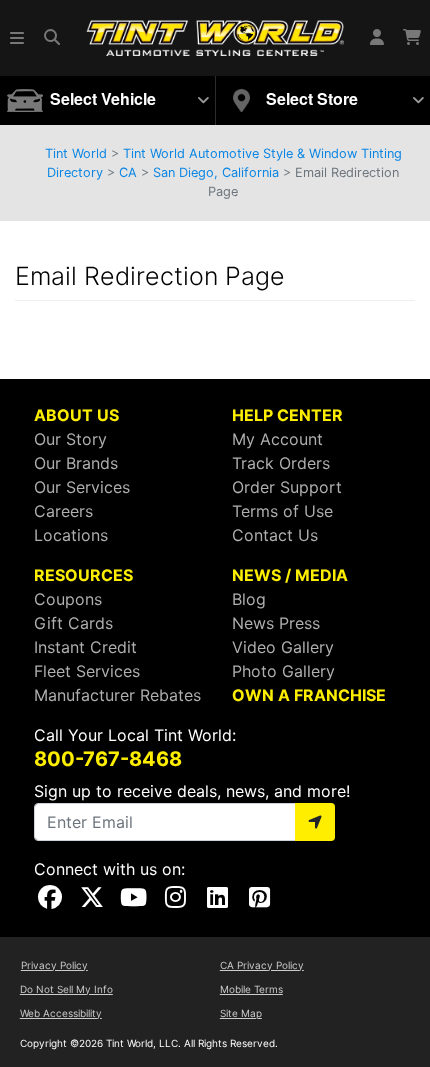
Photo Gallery (283, 671)
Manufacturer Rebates (117, 695)
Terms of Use (282, 511)
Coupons (68, 599)
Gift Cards (73, 623)
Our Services (82, 487)
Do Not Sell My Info (66, 989)
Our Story (70, 439)
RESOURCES (83, 575)
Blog (249, 599)
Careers (63, 511)
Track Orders (281, 463)
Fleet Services (87, 671)
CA (128, 172)
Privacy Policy (54, 965)
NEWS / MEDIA (290, 575)
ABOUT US (76, 415)
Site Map (241, 1013)
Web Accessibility (61, 1013)
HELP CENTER (287, 415)
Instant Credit (85, 647)
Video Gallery (283, 647)
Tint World (76, 153)
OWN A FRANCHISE (309, 695)
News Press (276, 623)
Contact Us (275, 535)
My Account (277, 439)
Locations (71, 535)
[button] (18, 38)
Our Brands (76, 463)
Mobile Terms (251, 989)
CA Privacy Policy (262, 965)
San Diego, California (216, 172)
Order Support (287, 487)
